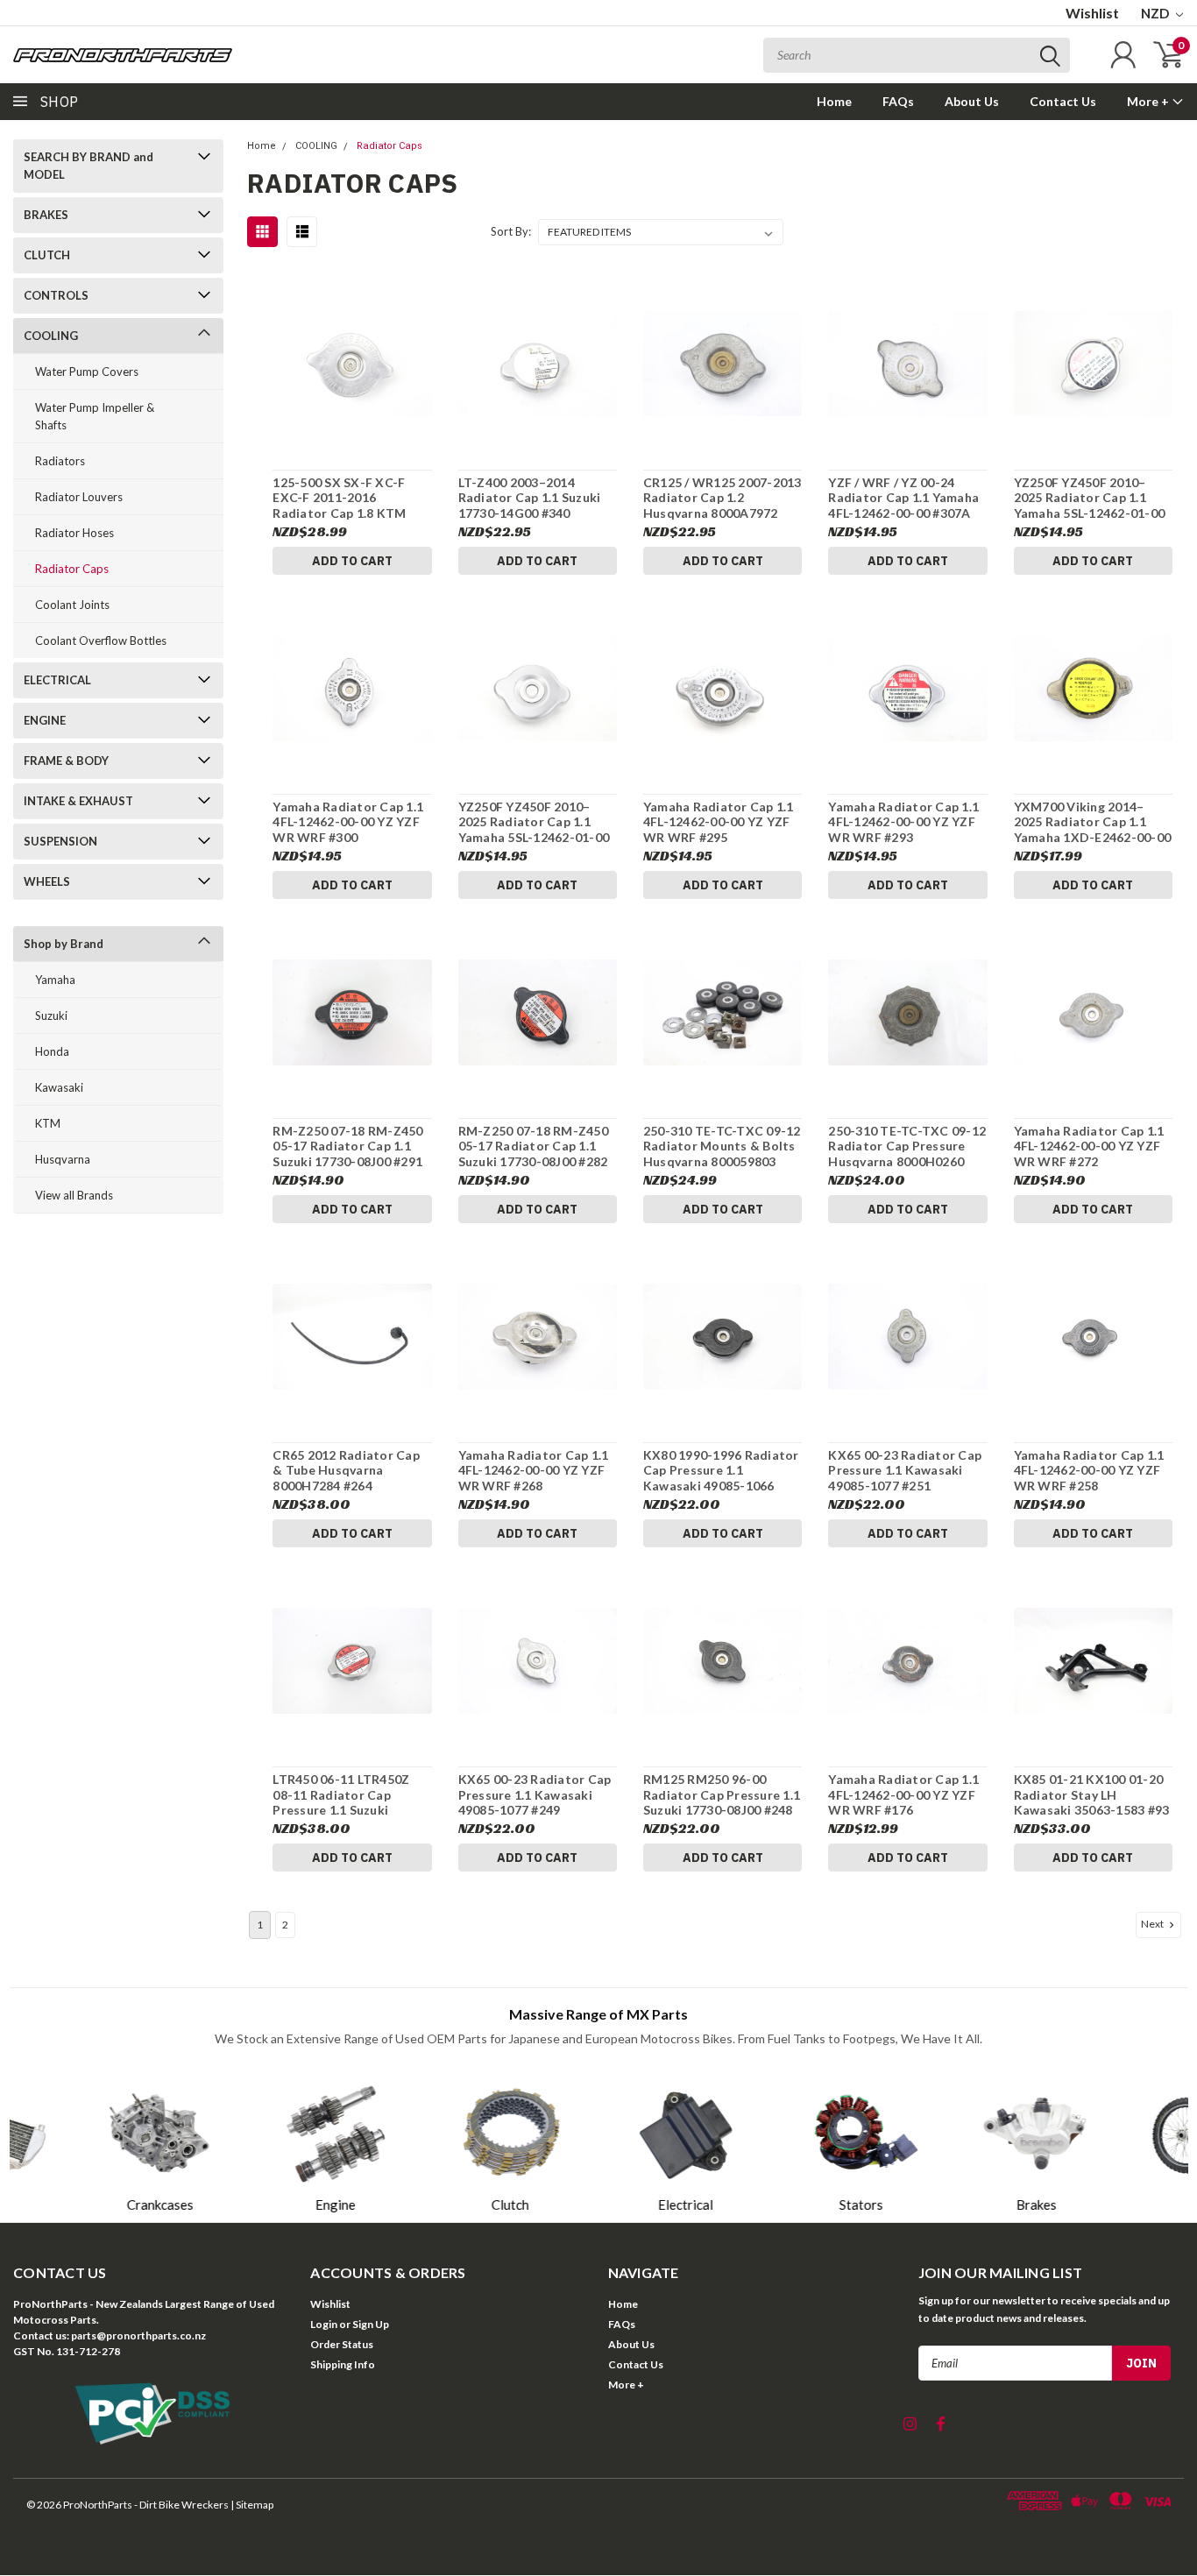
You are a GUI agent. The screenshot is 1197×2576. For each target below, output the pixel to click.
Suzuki (51, 1016)
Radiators (60, 461)
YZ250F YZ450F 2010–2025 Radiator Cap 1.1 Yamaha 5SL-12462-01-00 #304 (1090, 498)
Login (324, 2324)
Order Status (342, 2344)
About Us (972, 101)
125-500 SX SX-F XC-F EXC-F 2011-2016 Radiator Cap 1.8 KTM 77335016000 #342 (339, 498)
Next (1153, 1924)
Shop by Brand (64, 944)
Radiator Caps (72, 569)
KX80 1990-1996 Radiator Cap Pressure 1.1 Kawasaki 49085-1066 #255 (721, 1471)
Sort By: (511, 231)
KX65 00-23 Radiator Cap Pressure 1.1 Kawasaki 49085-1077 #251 (905, 1470)
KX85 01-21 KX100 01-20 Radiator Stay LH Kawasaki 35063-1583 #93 (1092, 1794)
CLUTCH (47, 255)
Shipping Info (343, 2364)
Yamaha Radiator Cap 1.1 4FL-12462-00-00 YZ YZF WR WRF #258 (1089, 1470)
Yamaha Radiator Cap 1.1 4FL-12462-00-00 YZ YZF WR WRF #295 (719, 822)
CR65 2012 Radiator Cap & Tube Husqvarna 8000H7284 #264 (346, 1470)
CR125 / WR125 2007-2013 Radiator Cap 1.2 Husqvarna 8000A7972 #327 (722, 498)
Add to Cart (352, 561)
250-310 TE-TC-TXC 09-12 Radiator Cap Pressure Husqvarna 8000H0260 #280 (907, 1146)
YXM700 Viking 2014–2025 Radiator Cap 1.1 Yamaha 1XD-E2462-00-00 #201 (1093, 822)
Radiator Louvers (79, 497)
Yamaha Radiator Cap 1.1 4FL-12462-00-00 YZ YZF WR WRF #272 (1089, 1146)
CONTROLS (56, 295)
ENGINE (45, 720)
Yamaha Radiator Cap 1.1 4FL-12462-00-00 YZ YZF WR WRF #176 (903, 1794)
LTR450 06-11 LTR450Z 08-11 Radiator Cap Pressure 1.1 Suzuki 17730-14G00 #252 (341, 1795)
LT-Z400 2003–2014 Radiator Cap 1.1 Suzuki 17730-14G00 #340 (530, 498)
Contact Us (1063, 101)
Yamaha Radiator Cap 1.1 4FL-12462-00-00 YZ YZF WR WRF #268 (534, 1470)
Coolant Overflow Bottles (101, 640)
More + (1149, 101)
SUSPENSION (60, 841)
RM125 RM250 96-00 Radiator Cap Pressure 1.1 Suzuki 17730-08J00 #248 (722, 1794)
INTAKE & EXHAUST (78, 801)
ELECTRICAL (57, 680)
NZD (1156, 13)
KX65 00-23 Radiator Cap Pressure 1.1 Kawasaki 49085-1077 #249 (535, 1794)
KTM (48, 1123)
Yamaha (55, 980)
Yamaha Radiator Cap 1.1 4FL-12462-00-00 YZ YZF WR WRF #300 (348, 822)
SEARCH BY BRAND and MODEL (89, 166)
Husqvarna (63, 1159)
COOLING (51, 336)
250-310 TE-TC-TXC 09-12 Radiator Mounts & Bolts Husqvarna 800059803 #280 (722, 1146)
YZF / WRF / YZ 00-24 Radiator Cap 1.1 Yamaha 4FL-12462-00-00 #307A (903, 498)
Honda (52, 1051)
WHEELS (47, 881)
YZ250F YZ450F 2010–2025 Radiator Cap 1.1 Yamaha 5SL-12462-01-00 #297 (534, 822)
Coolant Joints (72, 605)
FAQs (898, 101)
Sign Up (371, 2324)
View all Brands (74, 1195)
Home (834, 101)
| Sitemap (252, 2505)
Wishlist (1092, 13)
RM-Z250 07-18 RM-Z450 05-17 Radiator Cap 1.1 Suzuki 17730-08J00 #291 (347, 1146)
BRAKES (46, 215)
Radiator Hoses (74, 533)
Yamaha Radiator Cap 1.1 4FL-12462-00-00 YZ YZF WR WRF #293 (903, 822)
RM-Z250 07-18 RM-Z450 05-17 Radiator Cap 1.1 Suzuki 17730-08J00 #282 (533, 1146)
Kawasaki (59, 1087)
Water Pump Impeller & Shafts (95, 416)
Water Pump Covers (87, 372)
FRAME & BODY (66, 761)
